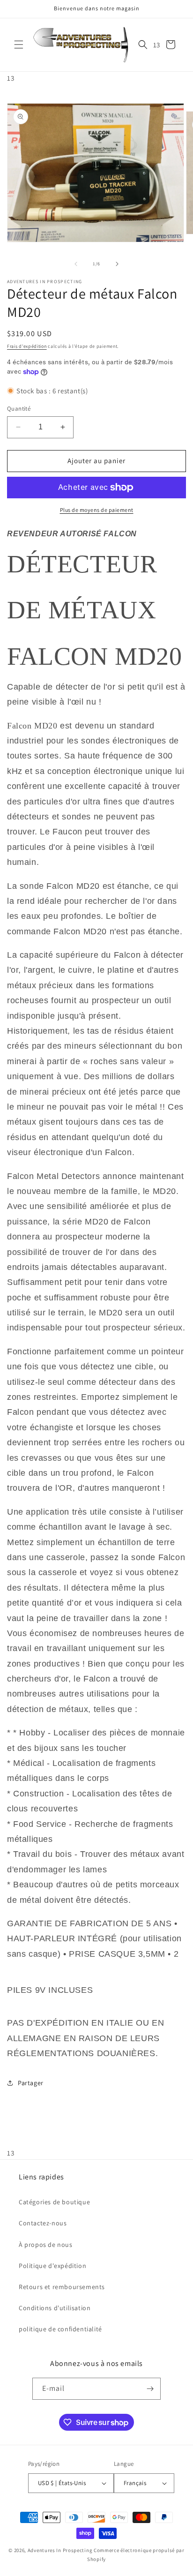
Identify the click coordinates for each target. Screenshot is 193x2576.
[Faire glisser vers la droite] (117, 264)
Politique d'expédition (52, 2266)
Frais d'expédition (27, 346)
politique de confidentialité (60, 2329)
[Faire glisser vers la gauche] (76, 264)
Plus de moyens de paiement (97, 510)
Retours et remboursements (62, 2287)
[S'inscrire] (150, 2389)
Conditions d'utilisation (55, 2308)
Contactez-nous (43, 2223)
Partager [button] (31, 2083)
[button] (19, 45)
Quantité (19, 409)
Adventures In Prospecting (60, 2550)
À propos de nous (46, 2245)
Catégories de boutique (54, 2202)
